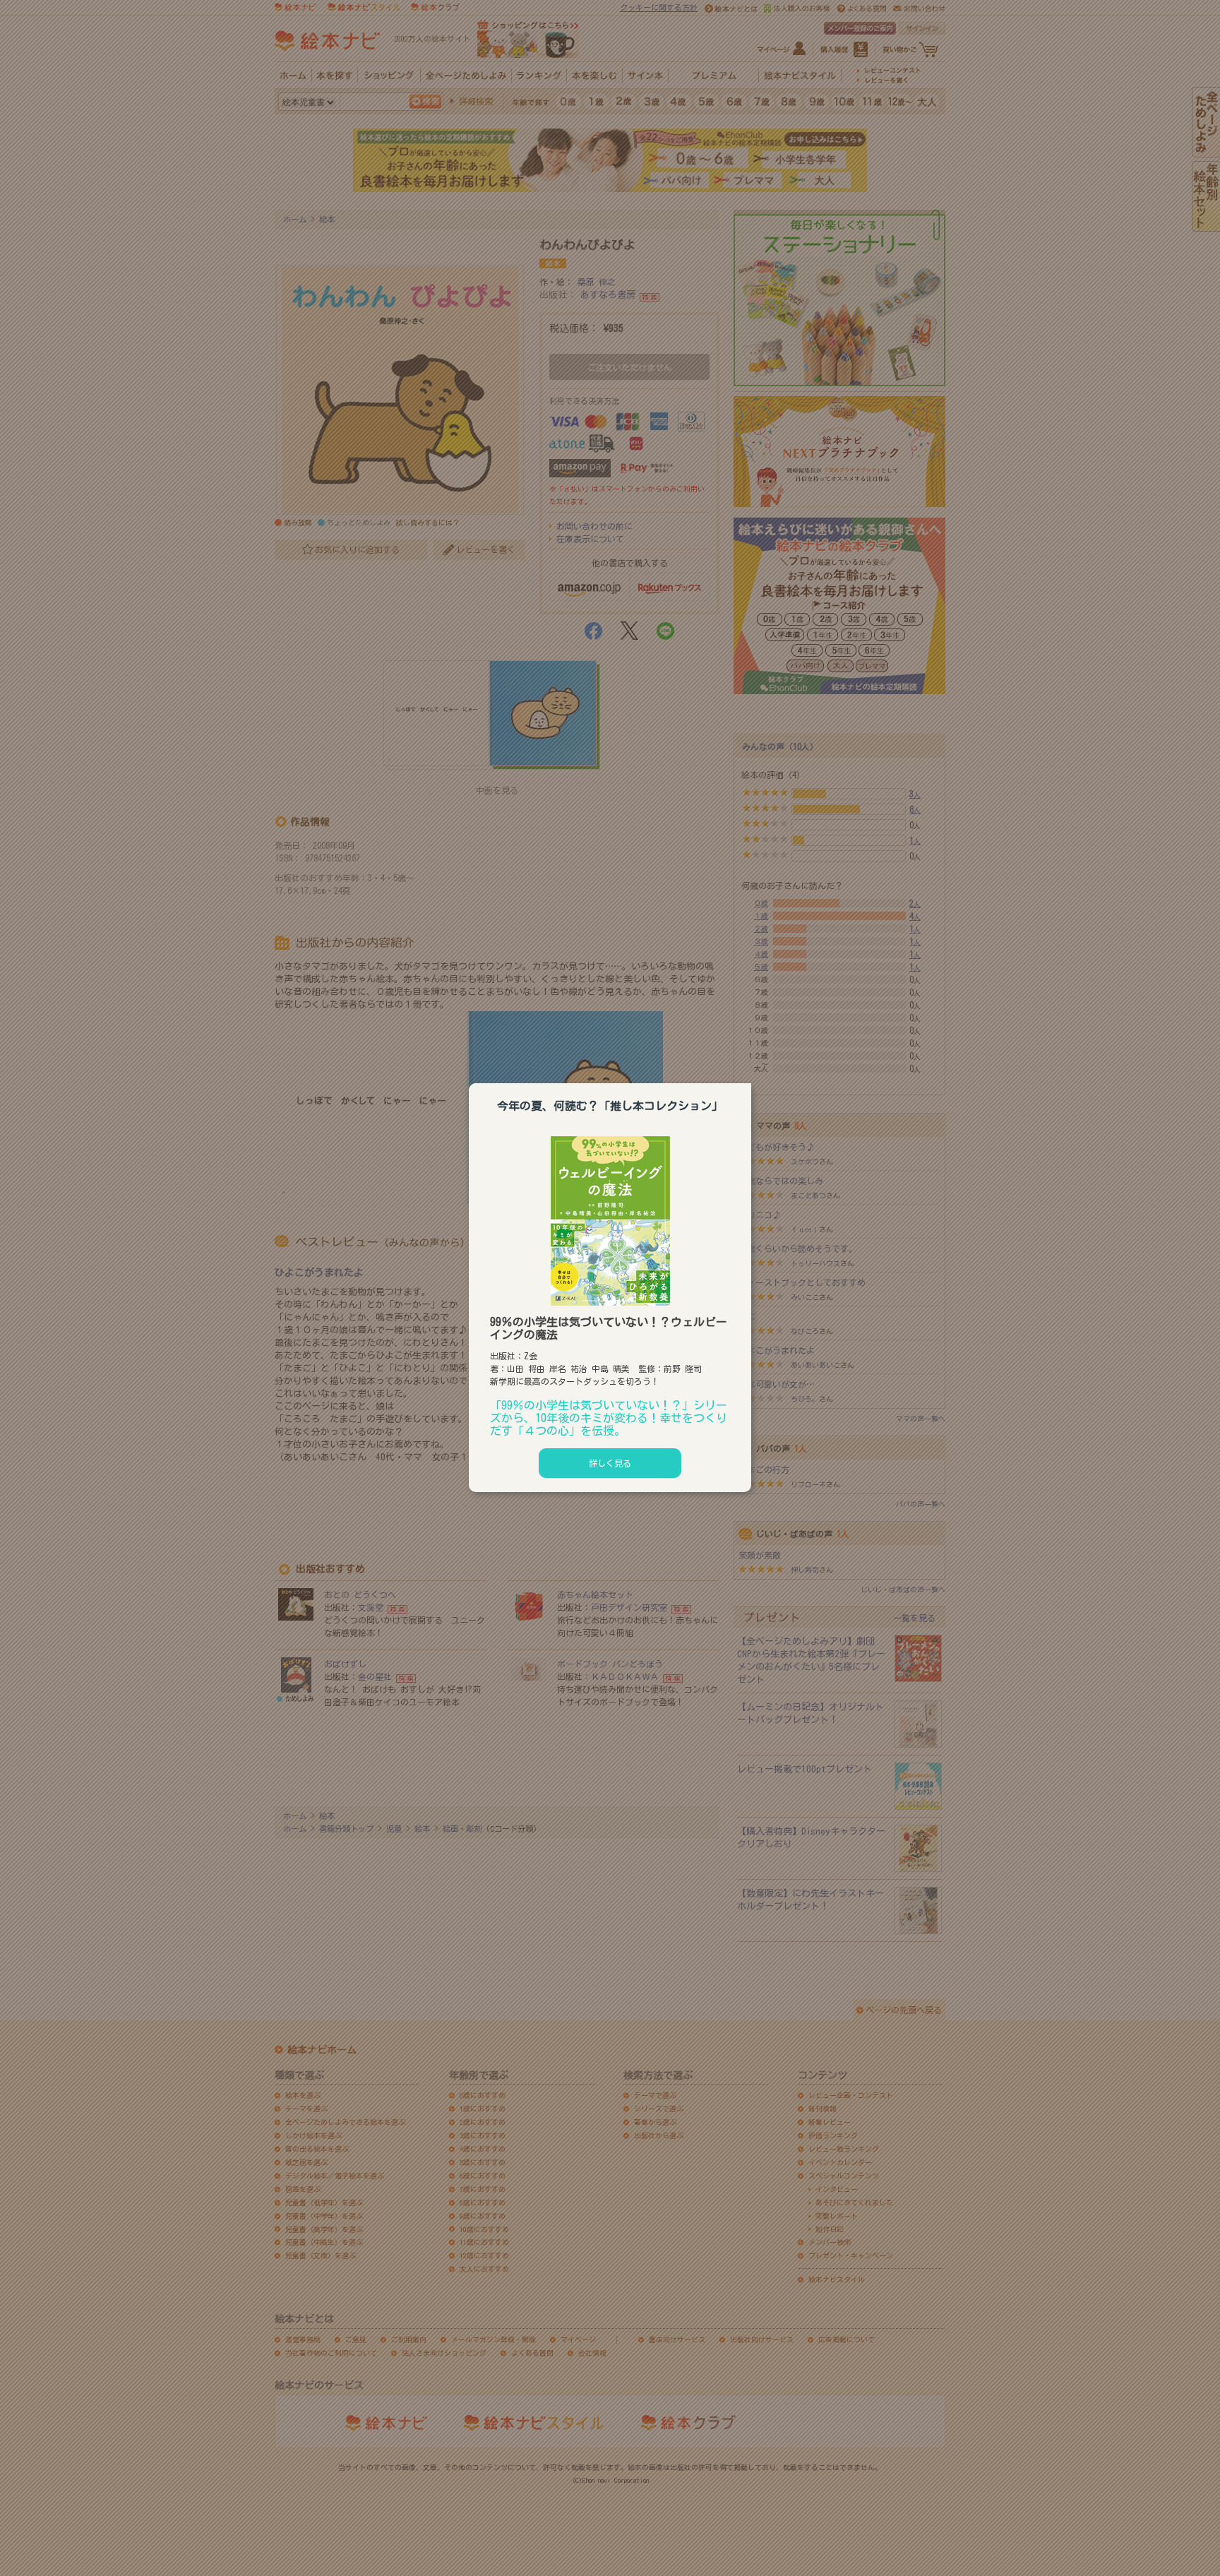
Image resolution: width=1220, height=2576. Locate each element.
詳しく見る (610, 1463)
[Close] (751, 1081)
